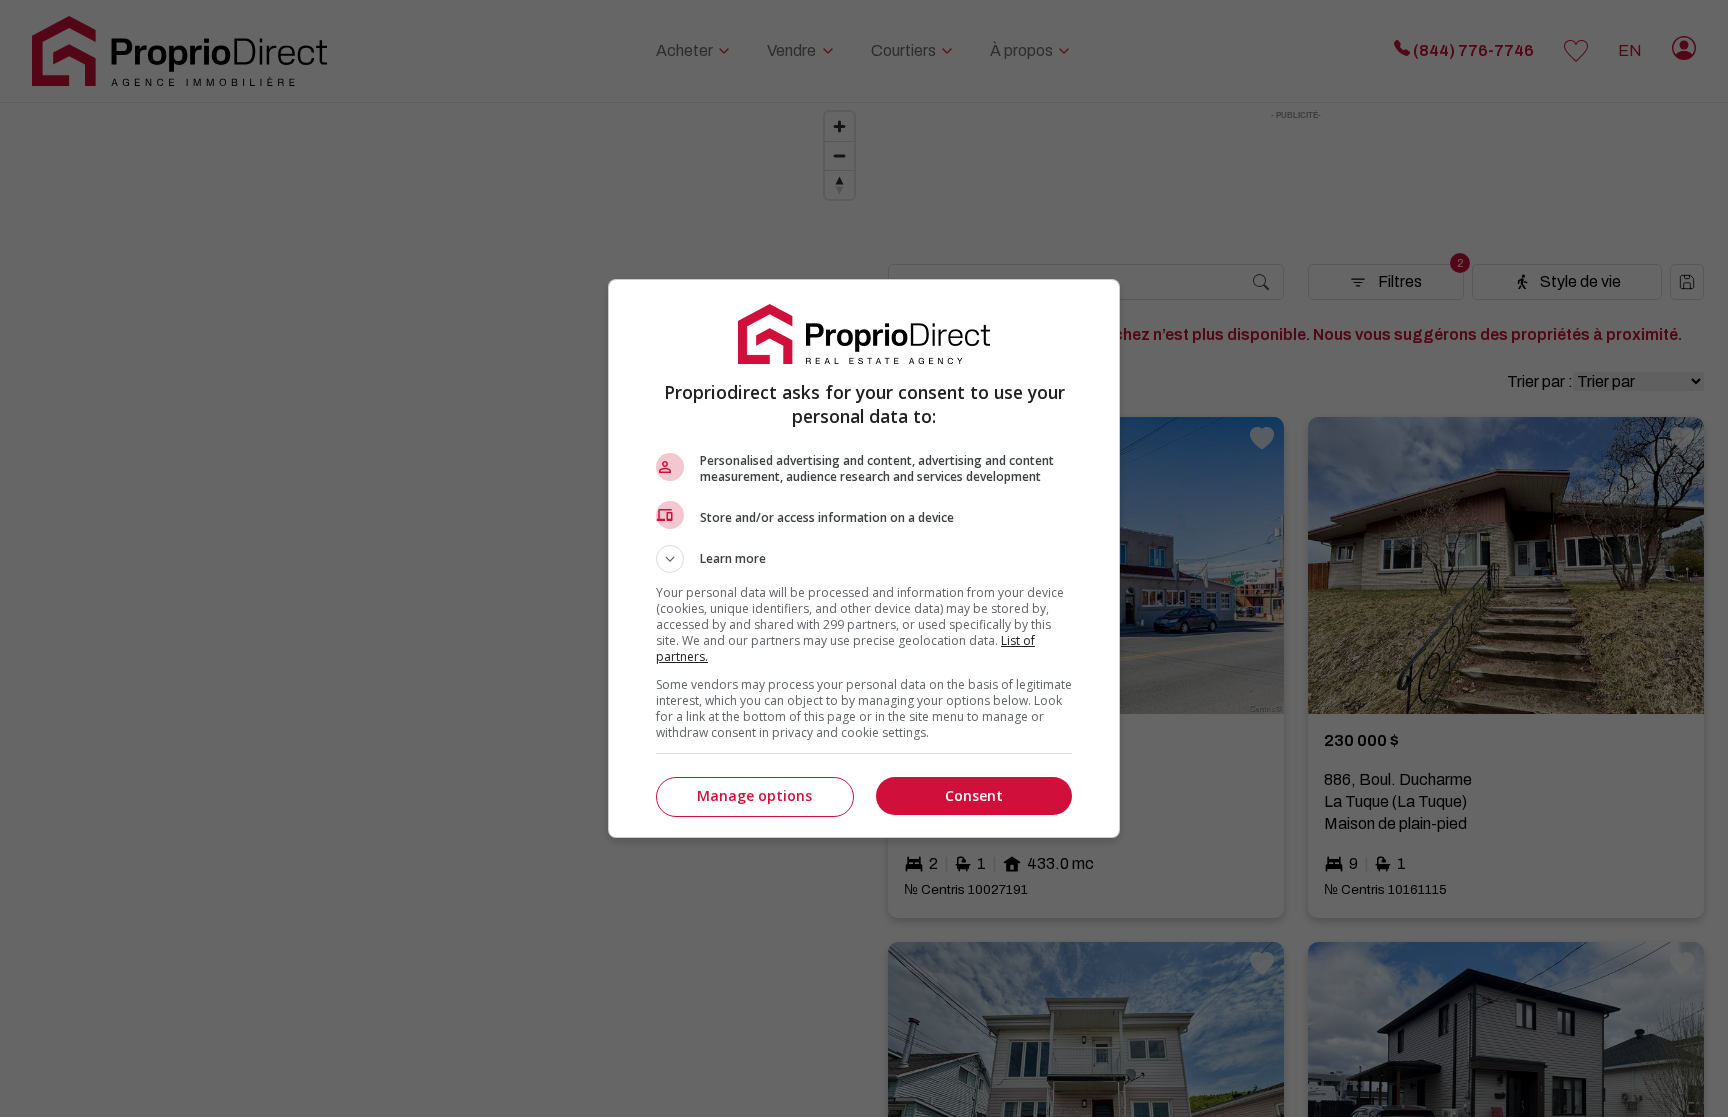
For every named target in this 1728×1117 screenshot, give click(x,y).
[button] (864, 559)
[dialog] (864, 558)
